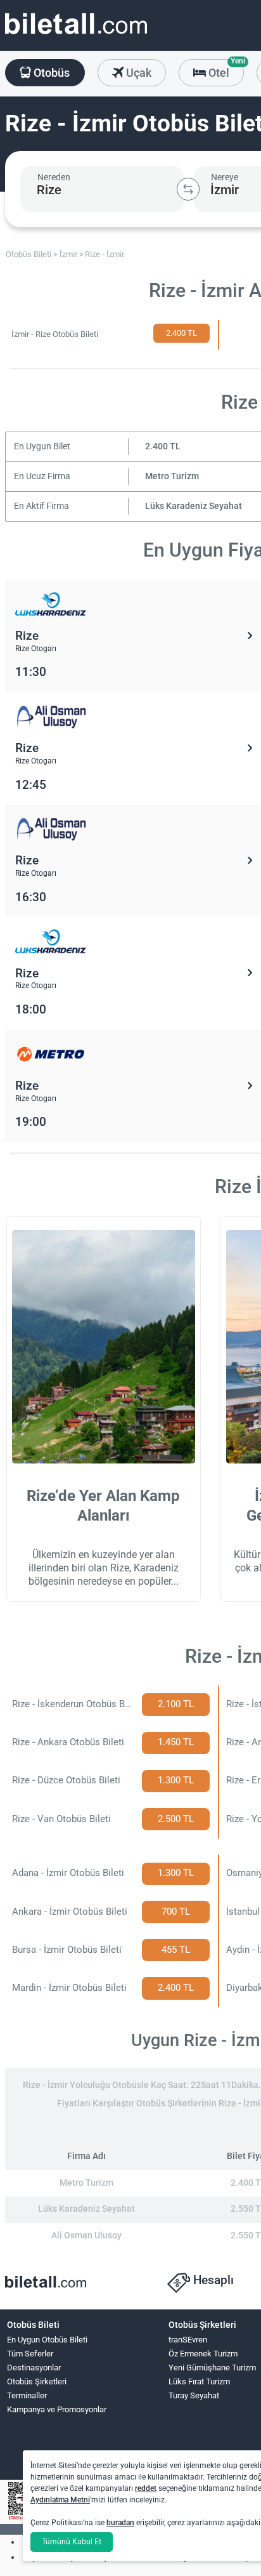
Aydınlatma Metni (60, 2500)
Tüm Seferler (30, 2354)
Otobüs (50, 73)
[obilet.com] (76, 35)
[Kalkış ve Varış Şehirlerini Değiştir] (188, 189)
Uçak (137, 73)
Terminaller (27, 2395)
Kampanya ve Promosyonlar (57, 2409)
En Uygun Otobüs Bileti (47, 2340)
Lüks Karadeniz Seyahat (194, 506)
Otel (225, 69)
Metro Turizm (172, 476)
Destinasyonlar (34, 2368)
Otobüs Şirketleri (37, 2381)
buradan (120, 2523)
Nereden (54, 177)
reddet (146, 2488)
